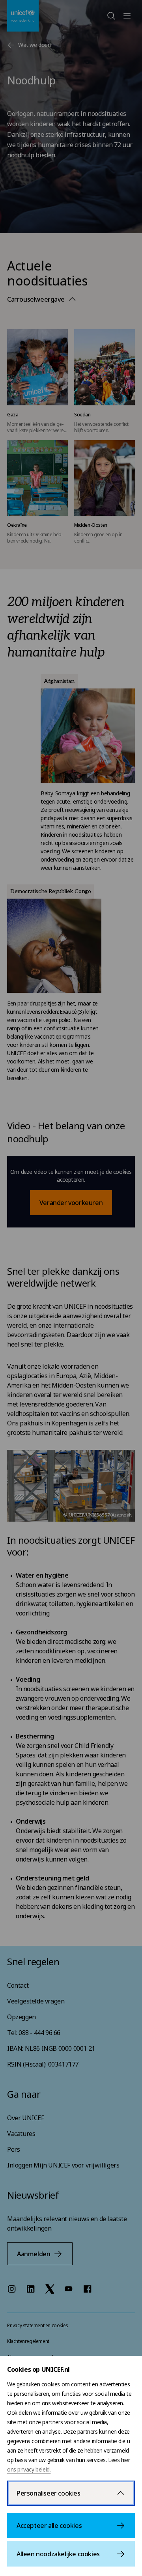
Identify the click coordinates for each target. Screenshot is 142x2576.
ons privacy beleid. (29, 2469)
